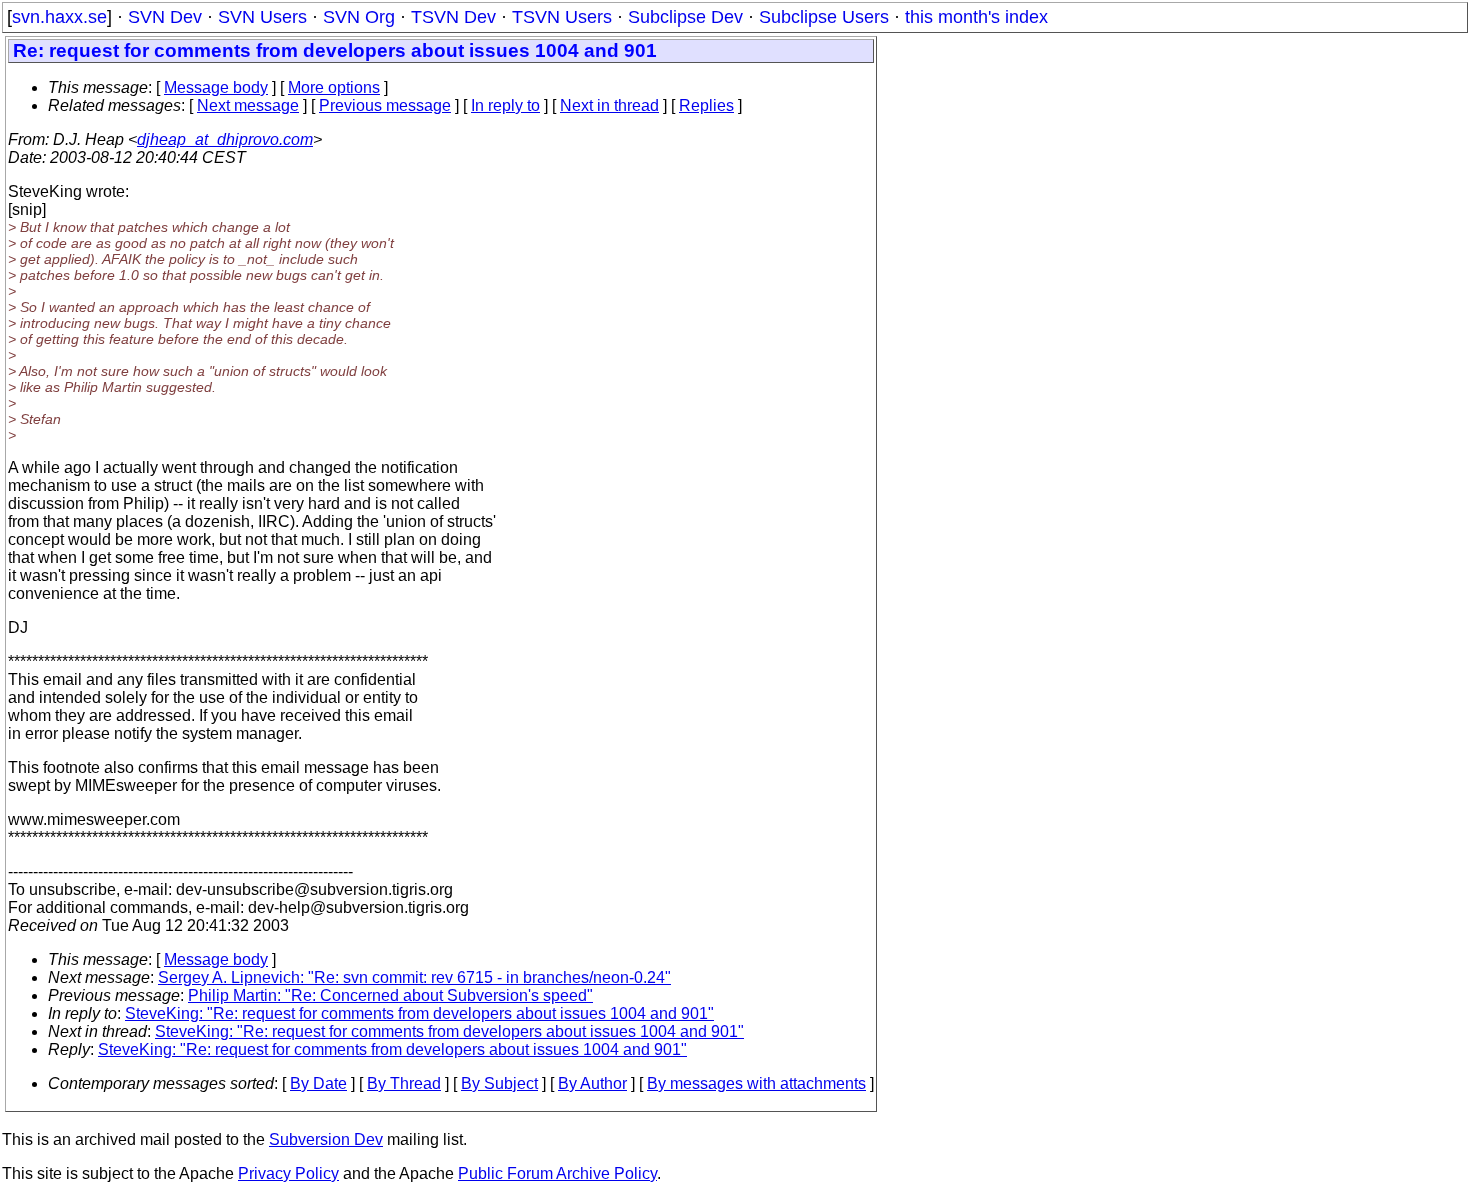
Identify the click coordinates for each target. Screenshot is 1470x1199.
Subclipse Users (824, 17)
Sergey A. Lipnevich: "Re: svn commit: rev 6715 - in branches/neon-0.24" (414, 977)
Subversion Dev (326, 1139)
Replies (706, 105)
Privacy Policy (288, 1173)
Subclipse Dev (685, 17)
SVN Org (359, 17)
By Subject (499, 1083)
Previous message (385, 105)
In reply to (505, 105)
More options (334, 87)
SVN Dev (165, 17)
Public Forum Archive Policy (557, 1173)
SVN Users (262, 17)
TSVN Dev (453, 17)
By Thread (404, 1083)
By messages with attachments (756, 1083)
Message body (216, 87)
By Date (318, 1083)
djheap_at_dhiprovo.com (225, 139)
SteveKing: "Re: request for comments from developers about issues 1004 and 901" (419, 1013)
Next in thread (609, 105)
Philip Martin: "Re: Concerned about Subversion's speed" (390, 995)
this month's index (976, 17)
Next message (248, 105)
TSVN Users (562, 17)
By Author (592, 1083)
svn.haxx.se (59, 17)
